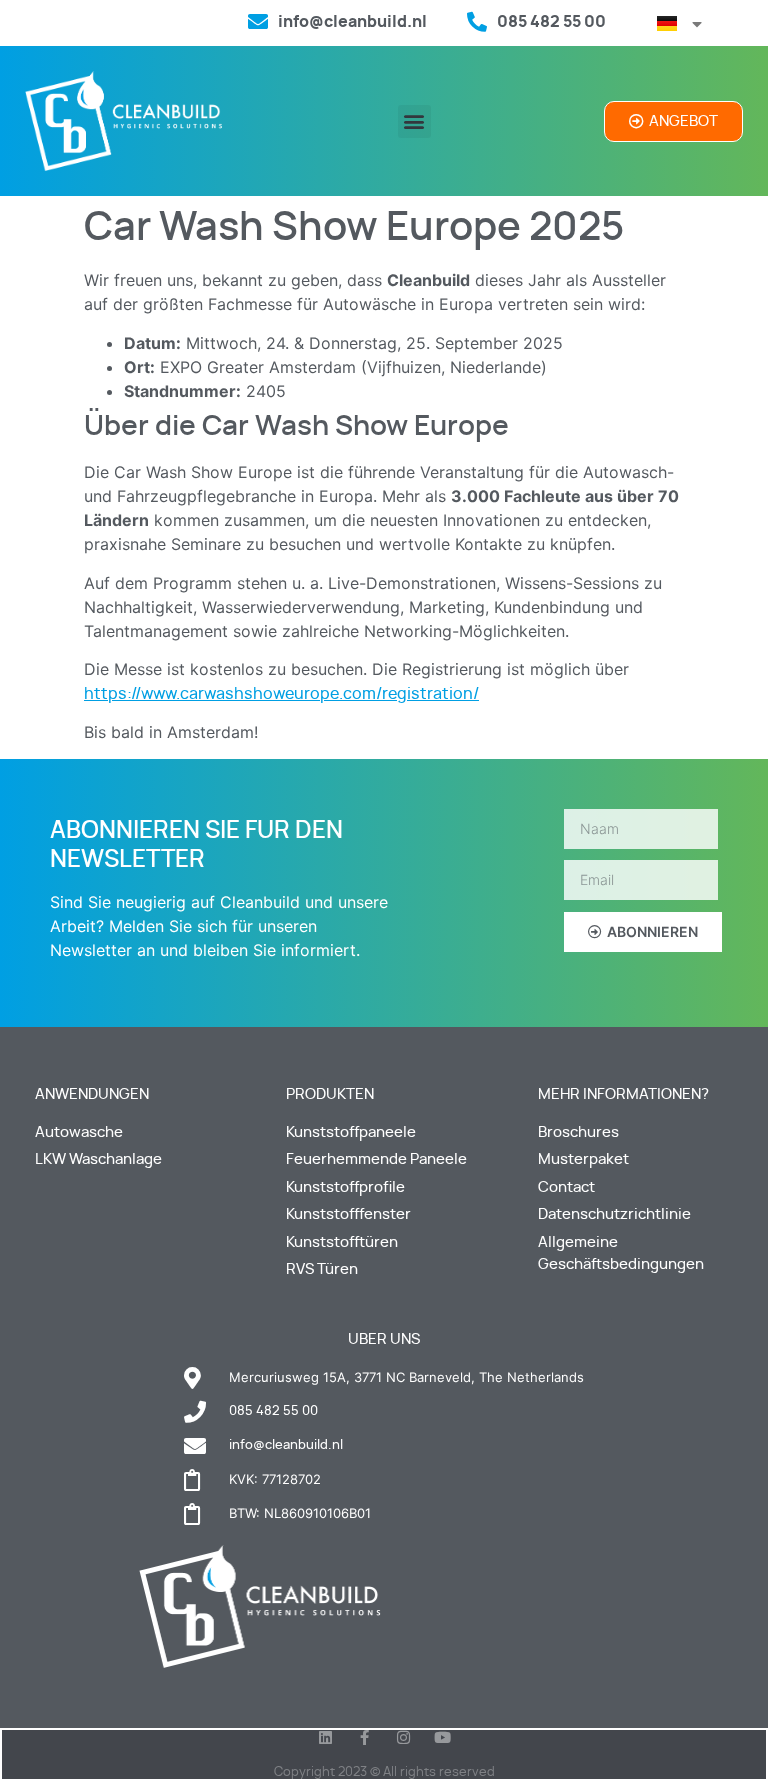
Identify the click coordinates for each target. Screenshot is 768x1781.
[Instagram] (403, 1737)
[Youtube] (442, 1737)
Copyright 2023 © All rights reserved (384, 1772)
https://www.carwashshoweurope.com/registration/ (281, 694)
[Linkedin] (325, 1737)
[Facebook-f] (364, 1737)
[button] (414, 121)
